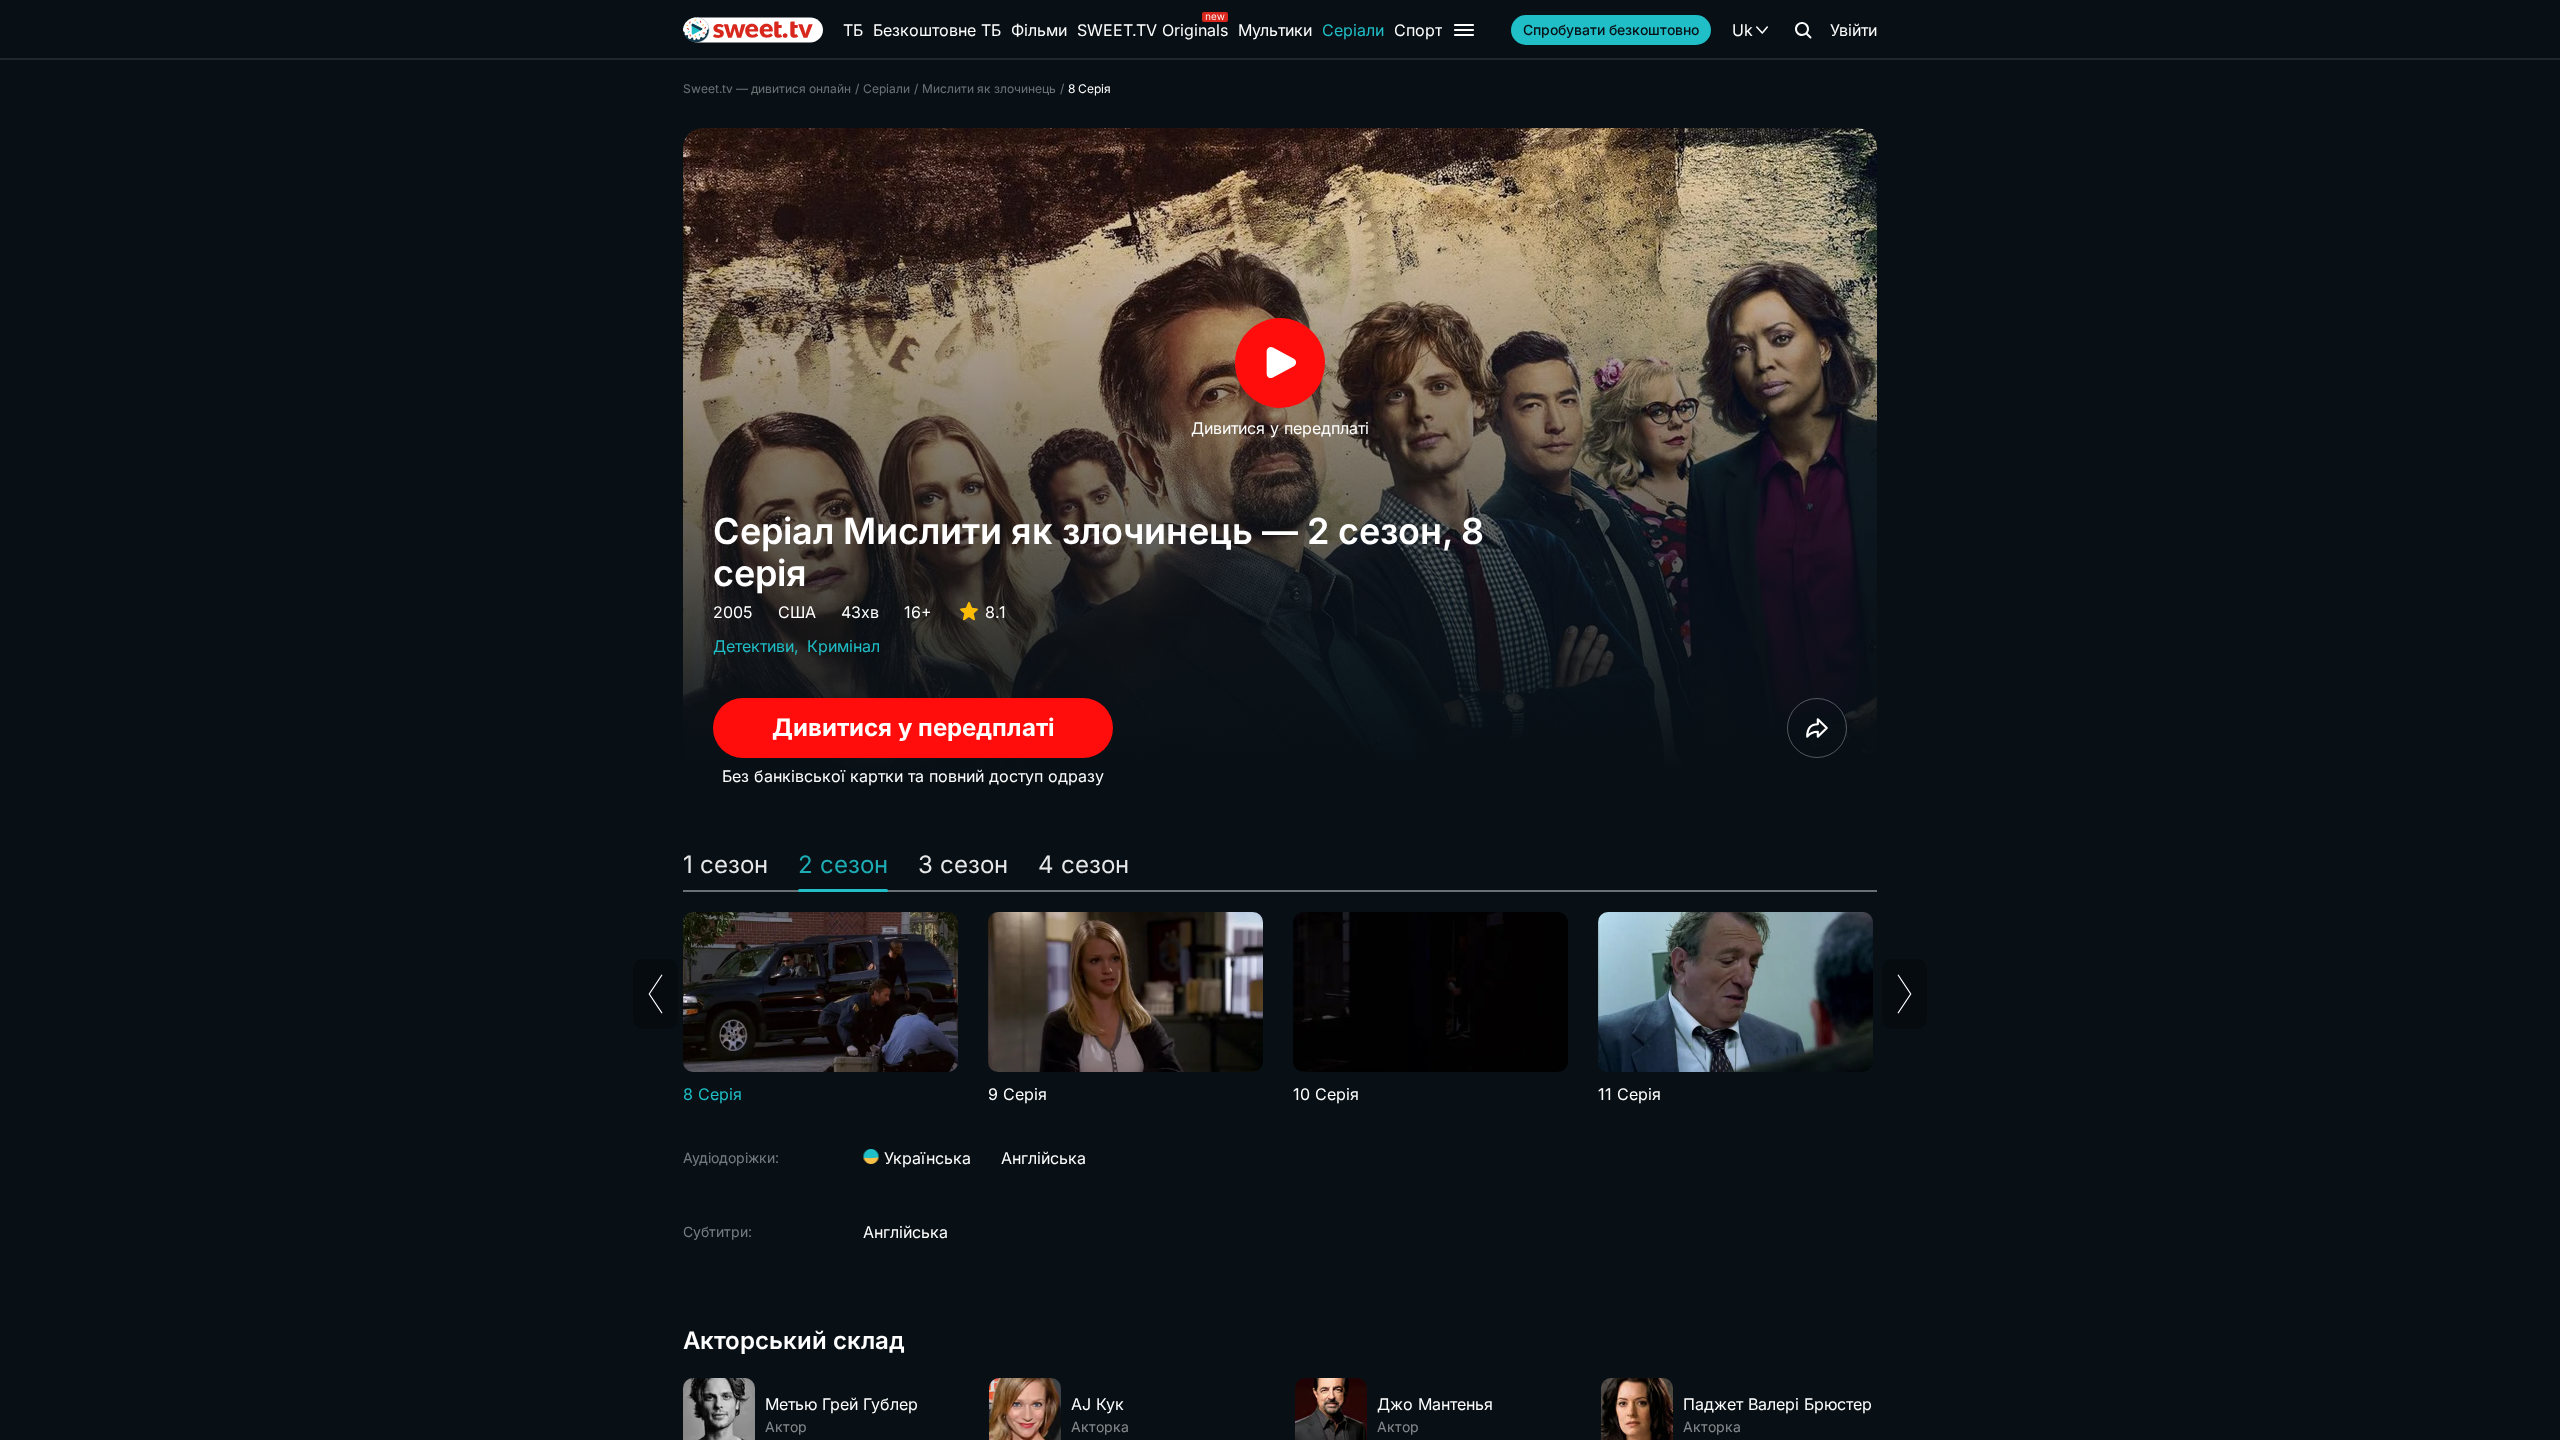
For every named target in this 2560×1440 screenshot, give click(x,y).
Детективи (753, 646)
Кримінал (843, 646)
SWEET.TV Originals (1152, 30)
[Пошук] (1803, 30)
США (797, 612)
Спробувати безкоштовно (1611, 29)
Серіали (1353, 30)
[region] (1280, 1009)
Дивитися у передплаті (913, 727)
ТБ (853, 30)
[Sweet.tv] (753, 30)
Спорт (1418, 30)
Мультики (1275, 30)
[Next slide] (1904, 994)
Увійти (1853, 30)
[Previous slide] (655, 994)
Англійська (1043, 1158)
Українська (925, 1158)
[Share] (1817, 728)
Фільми (1039, 30)
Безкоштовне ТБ (937, 30)
